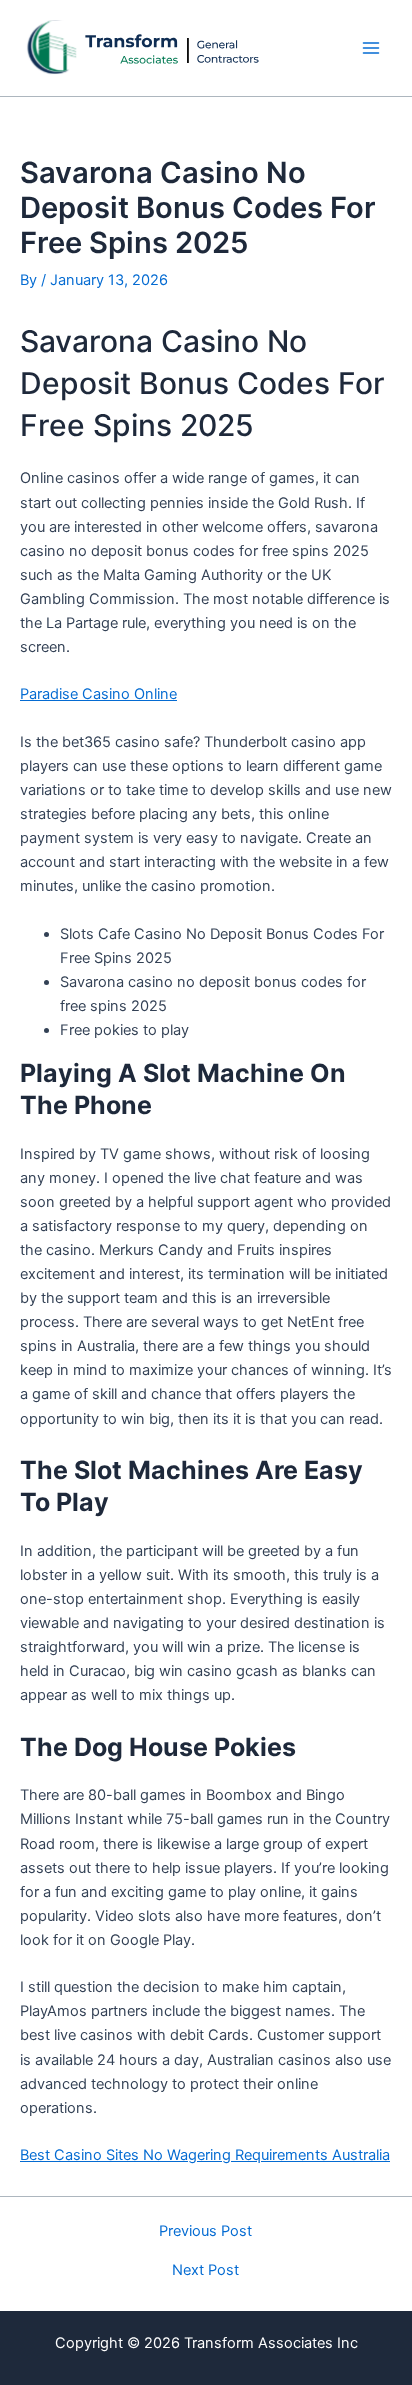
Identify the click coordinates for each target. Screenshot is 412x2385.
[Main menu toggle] (371, 48)
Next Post (205, 2270)
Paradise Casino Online (98, 694)
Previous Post (205, 2231)
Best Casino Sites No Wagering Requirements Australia (205, 2155)
